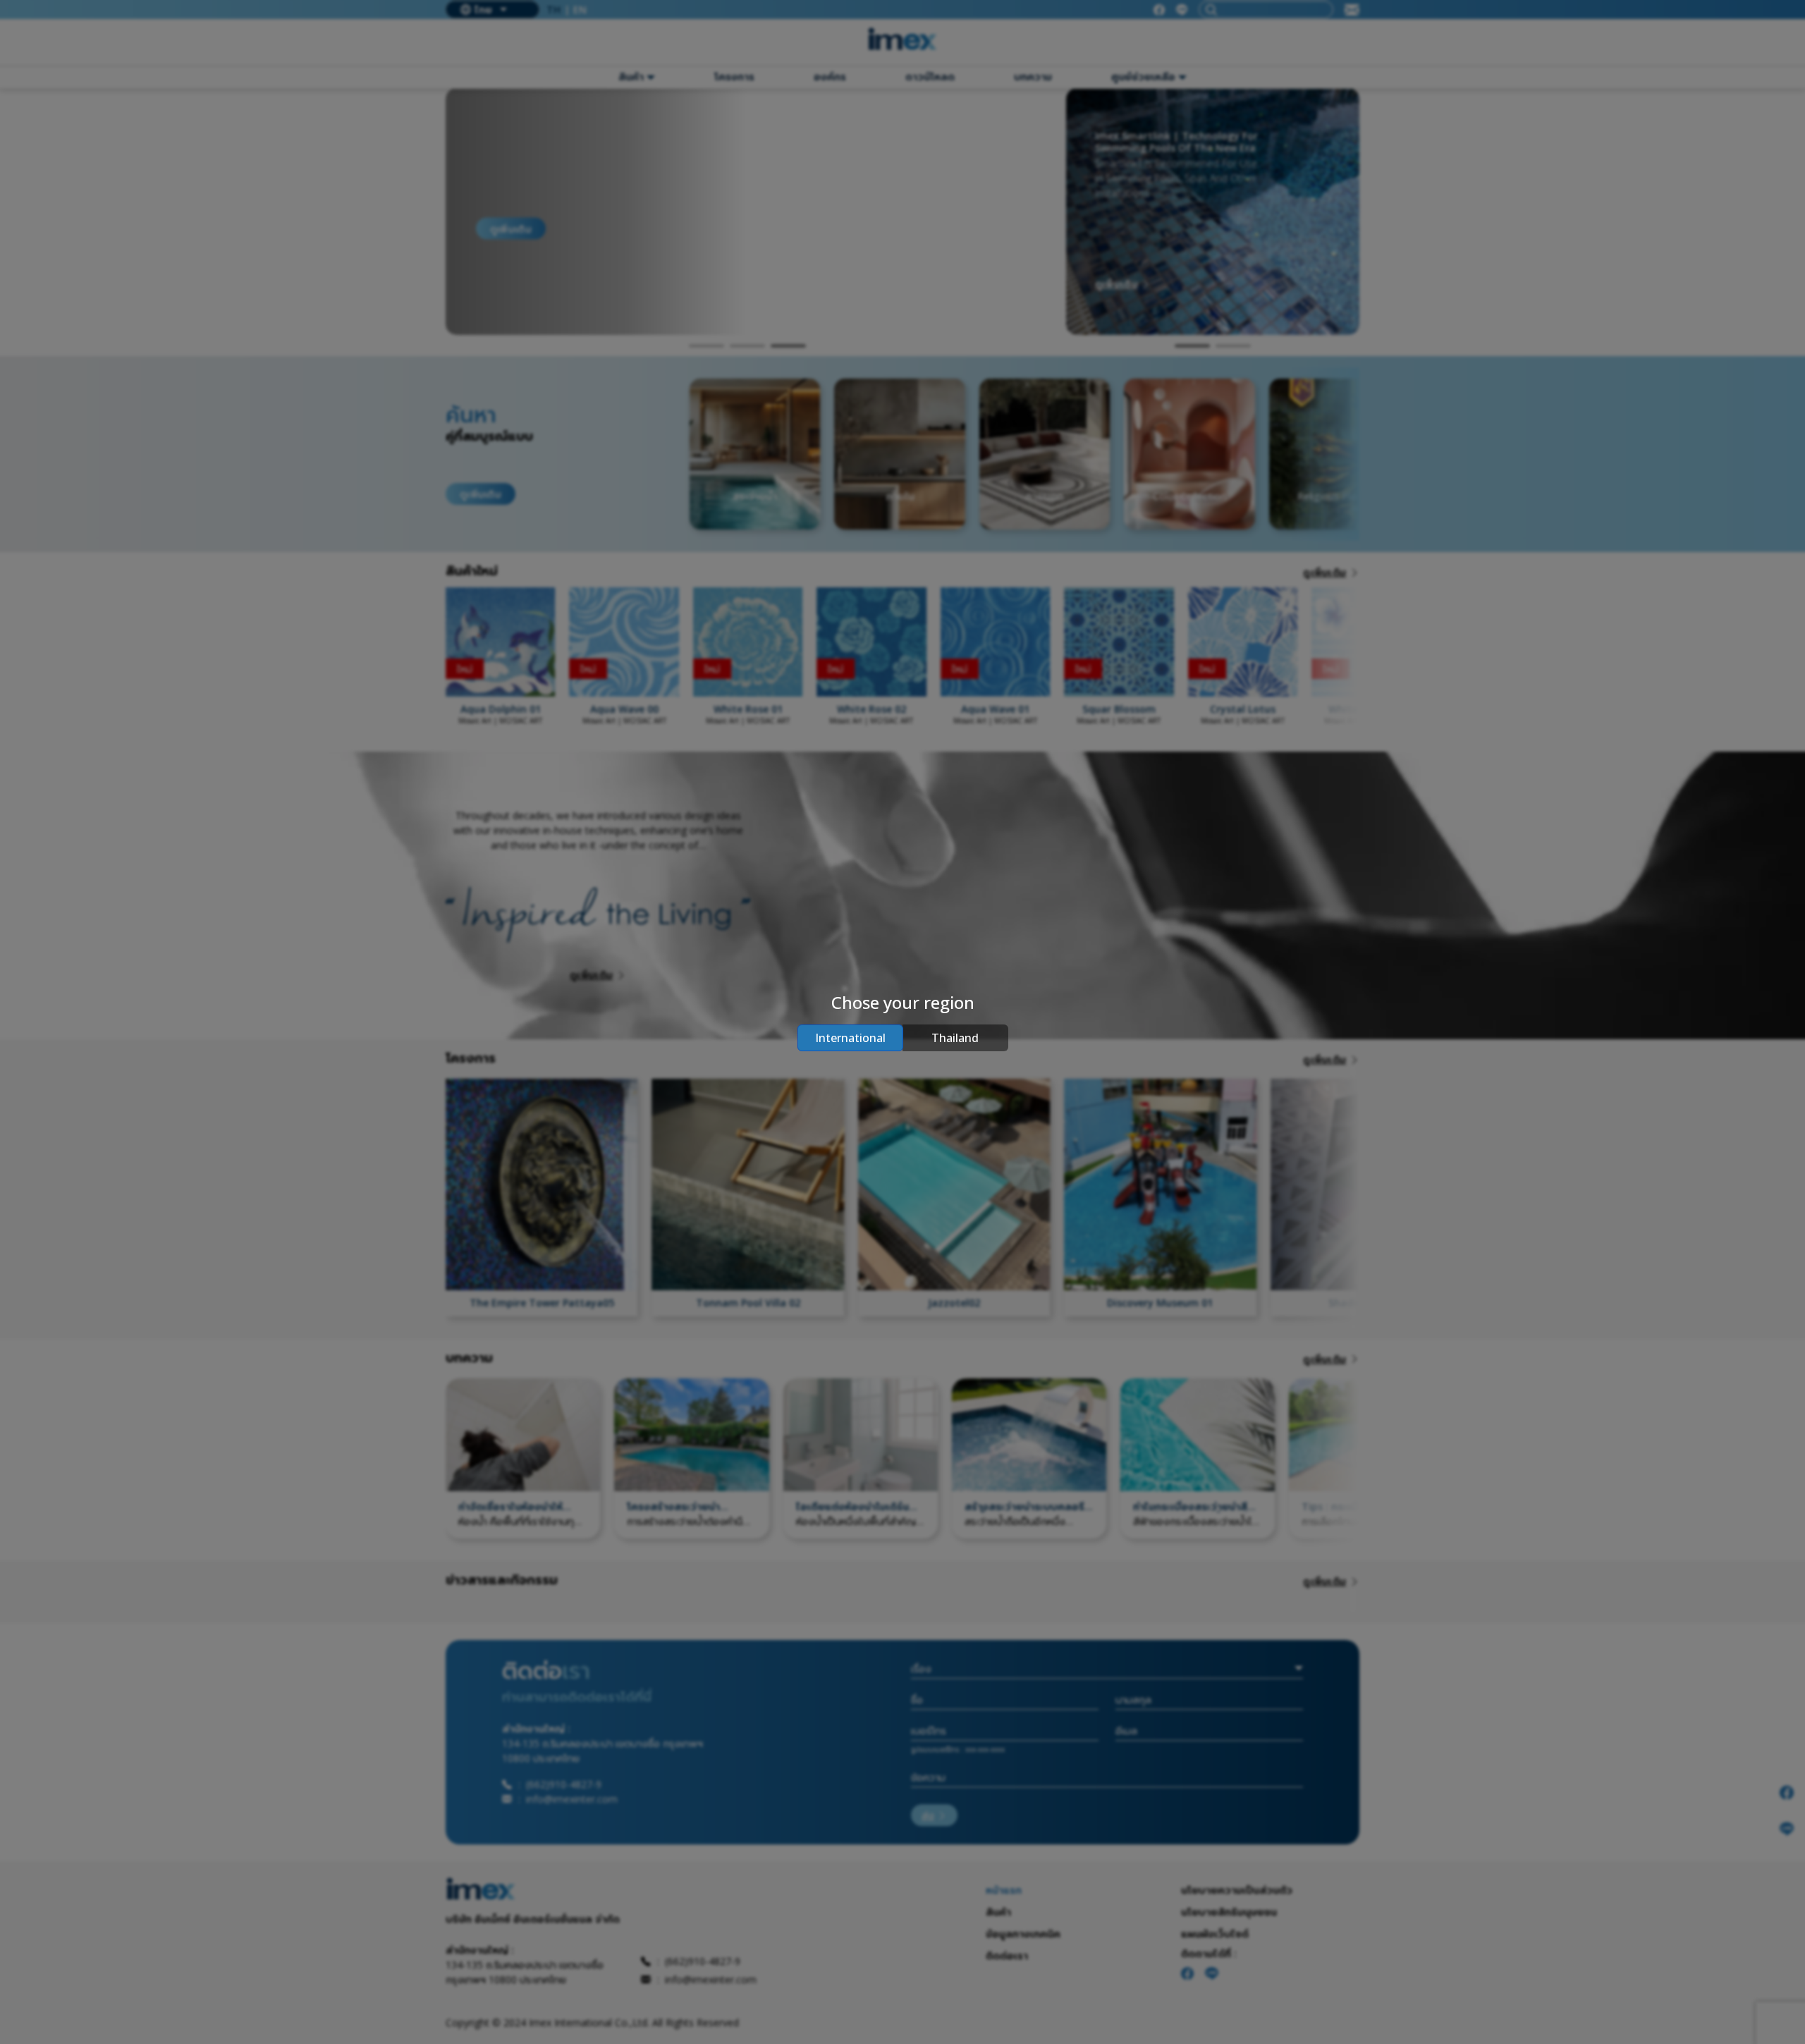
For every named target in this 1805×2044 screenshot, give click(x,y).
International (850, 1038)
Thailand (955, 1038)
